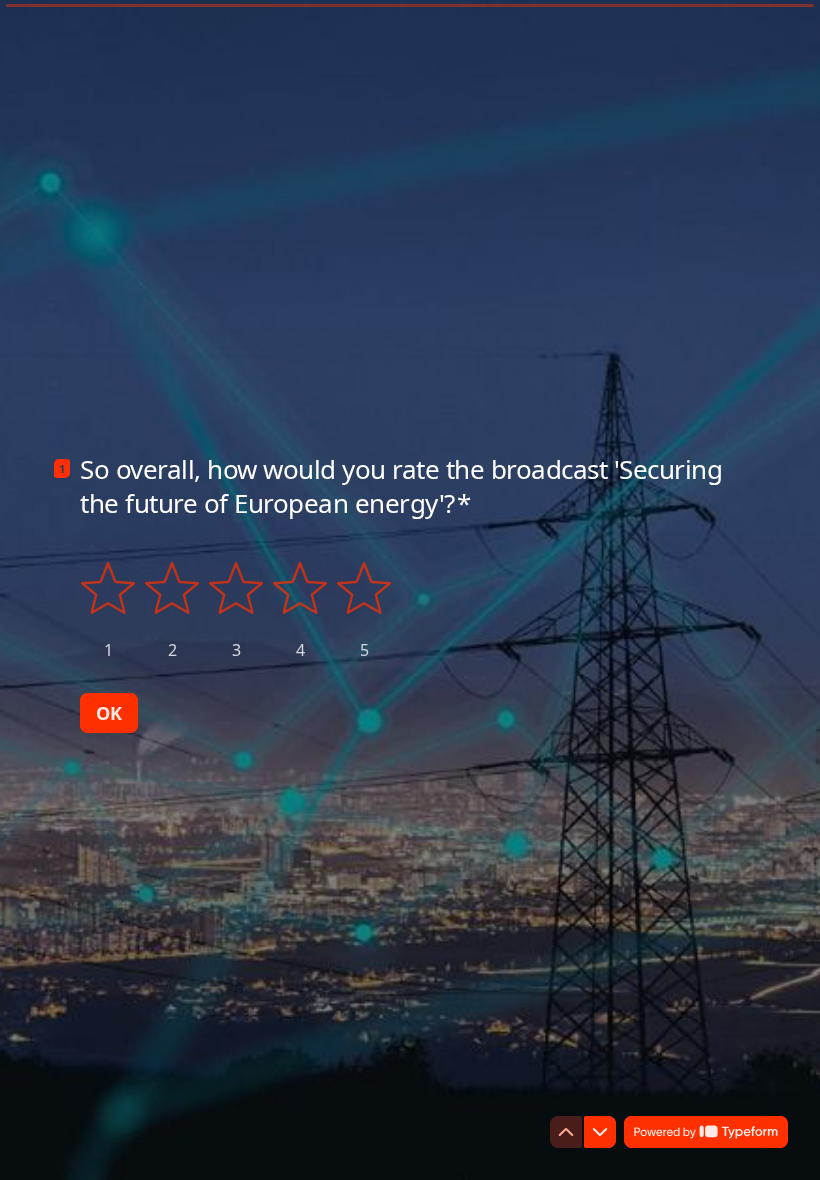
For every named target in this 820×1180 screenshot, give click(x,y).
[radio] (108, 610)
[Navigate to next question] (600, 1132)
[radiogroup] (236, 610)
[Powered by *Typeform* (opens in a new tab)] (706, 1132)
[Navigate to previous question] (566, 1132)
